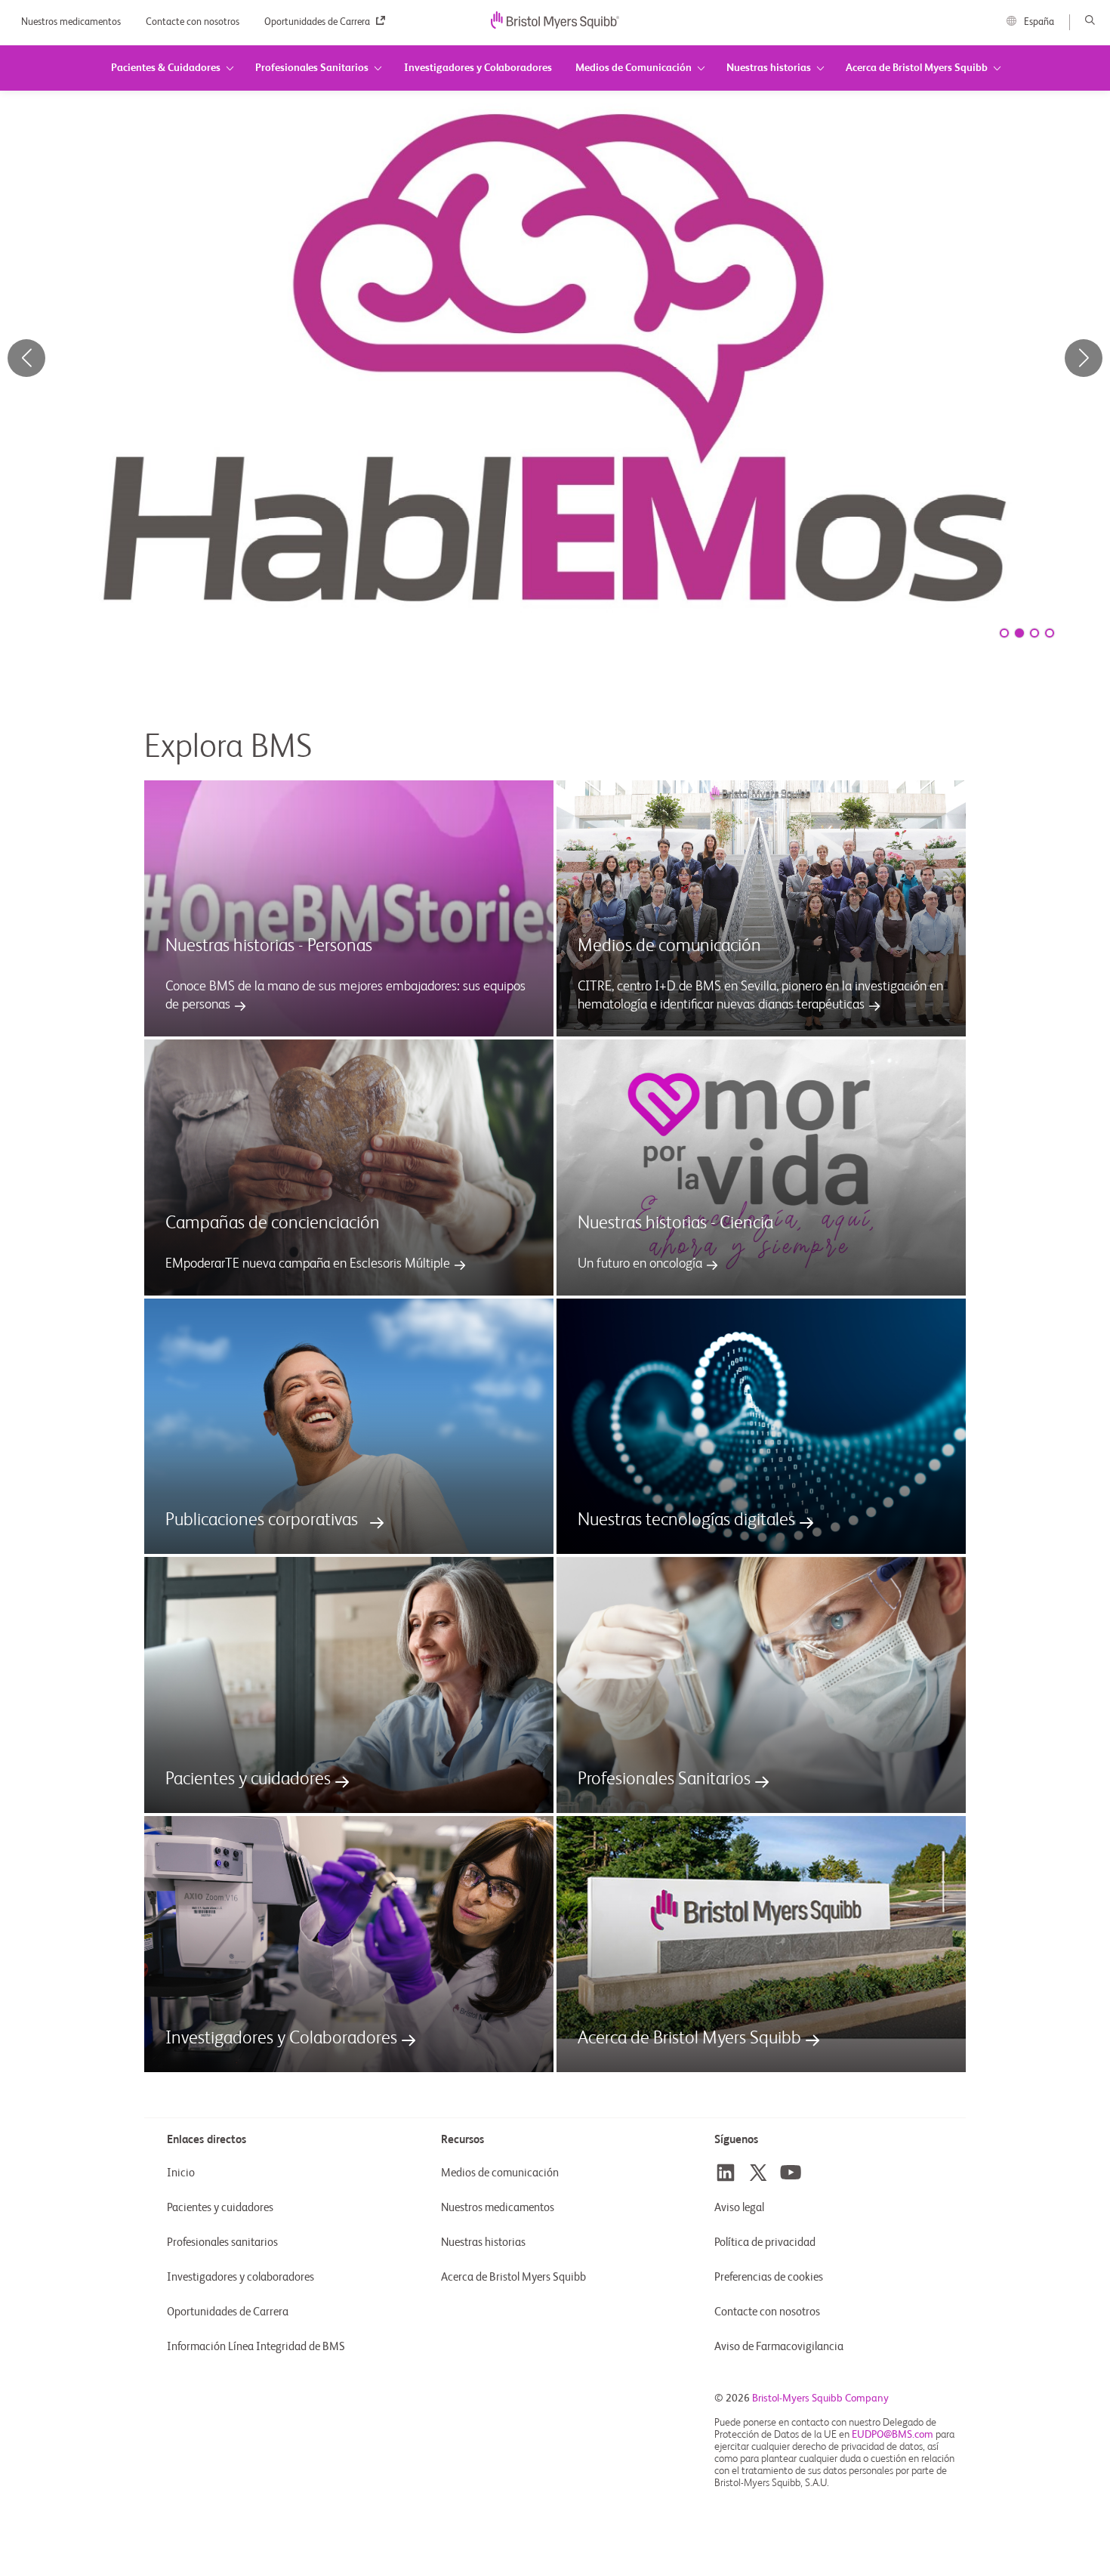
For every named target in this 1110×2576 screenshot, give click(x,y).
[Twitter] (758, 2173)
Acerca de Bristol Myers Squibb (513, 2277)
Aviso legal (739, 2208)
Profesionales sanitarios (222, 2242)
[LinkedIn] (726, 2173)
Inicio (181, 2173)
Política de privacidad (765, 2242)
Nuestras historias (483, 2242)
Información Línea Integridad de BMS (256, 2347)
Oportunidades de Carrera (318, 22)
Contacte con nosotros (194, 22)
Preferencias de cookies (770, 2277)
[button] (1084, 358)
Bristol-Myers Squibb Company (820, 2398)
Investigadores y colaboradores (240, 2277)
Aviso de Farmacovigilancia (779, 2347)
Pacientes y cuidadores (220, 2208)
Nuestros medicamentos (72, 22)
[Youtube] (791, 2173)
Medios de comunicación (500, 2173)
